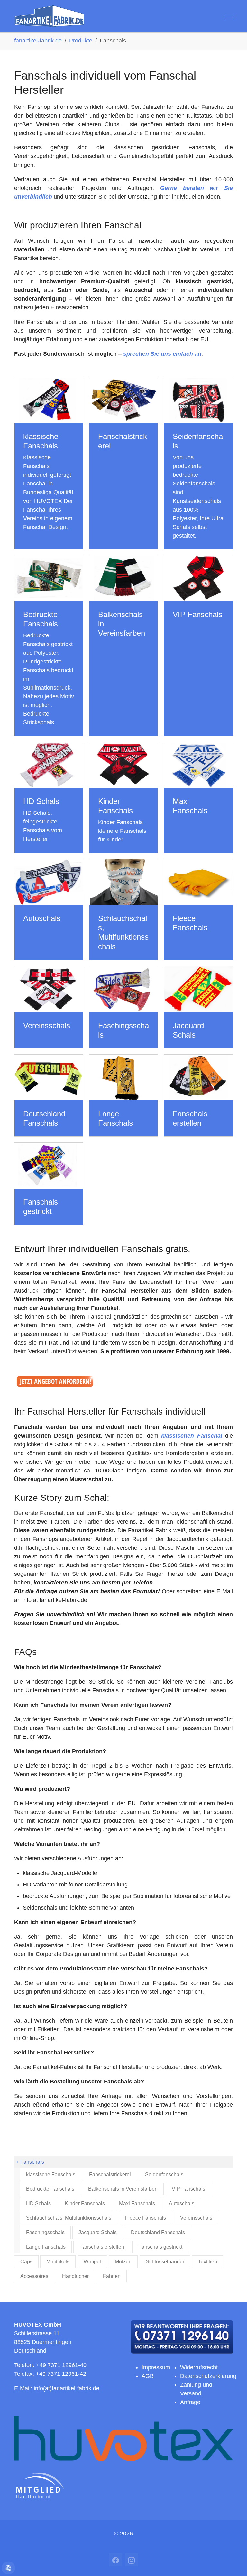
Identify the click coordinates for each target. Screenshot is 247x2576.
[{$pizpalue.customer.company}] (49, 16)
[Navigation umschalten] (229, 16)
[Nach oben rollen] (237, 2566)
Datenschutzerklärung (208, 2376)
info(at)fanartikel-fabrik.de (67, 2388)
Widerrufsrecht (199, 2367)
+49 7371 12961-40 (61, 2365)
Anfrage (190, 2402)
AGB (148, 2376)
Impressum (156, 2367)
